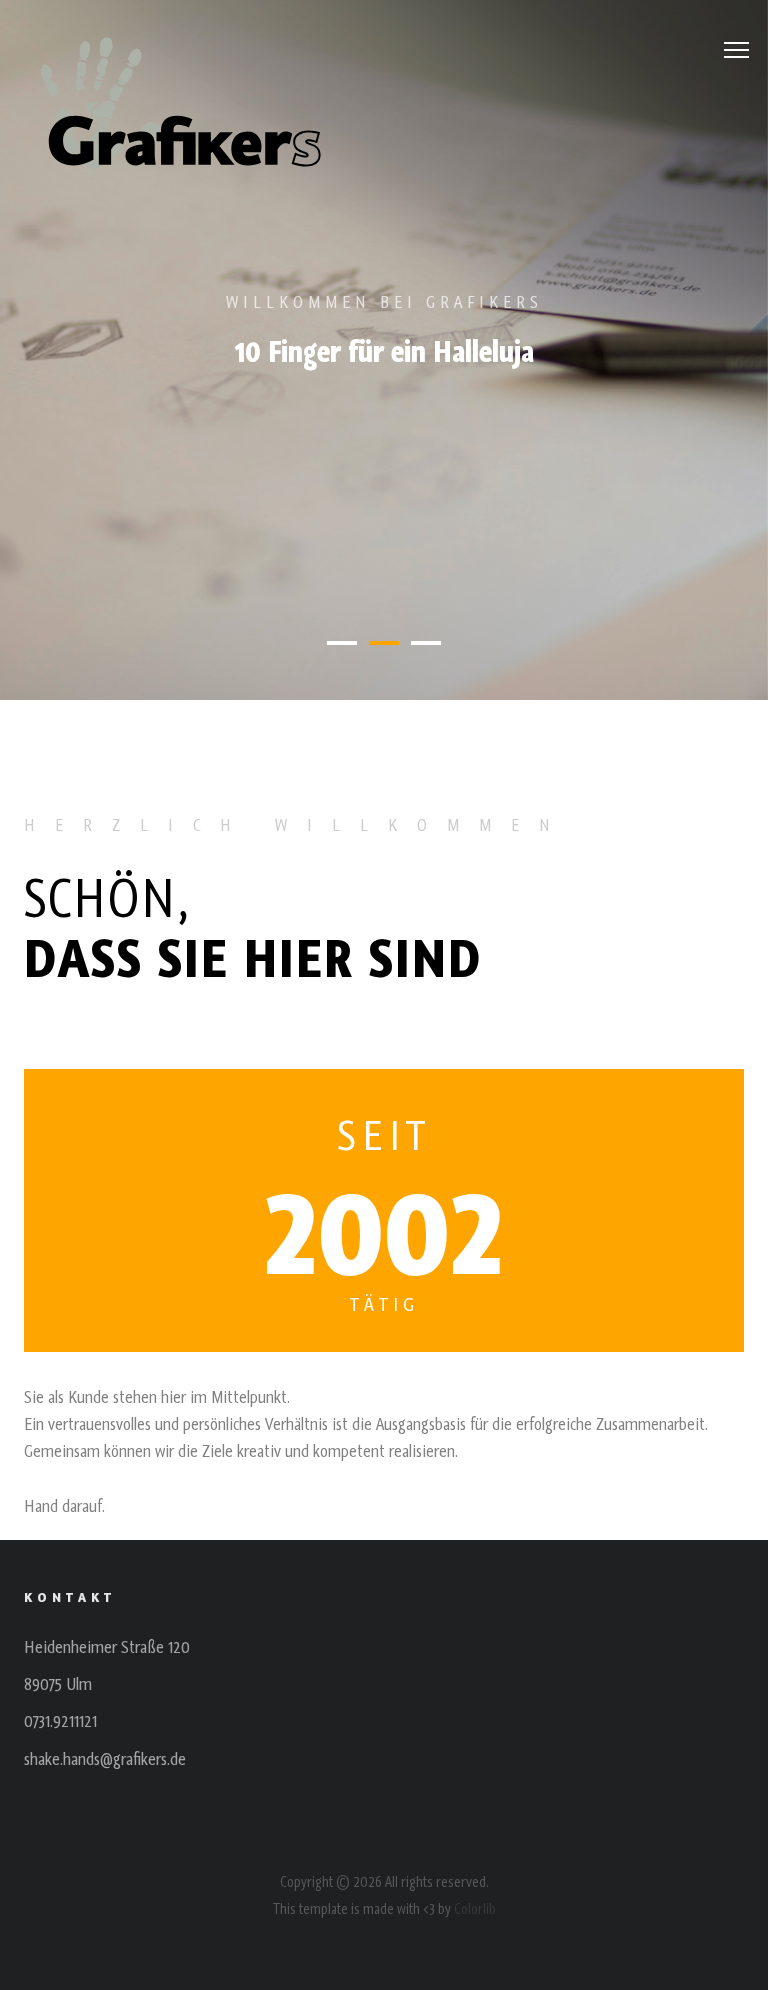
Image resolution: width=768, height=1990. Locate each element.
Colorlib (475, 1909)
